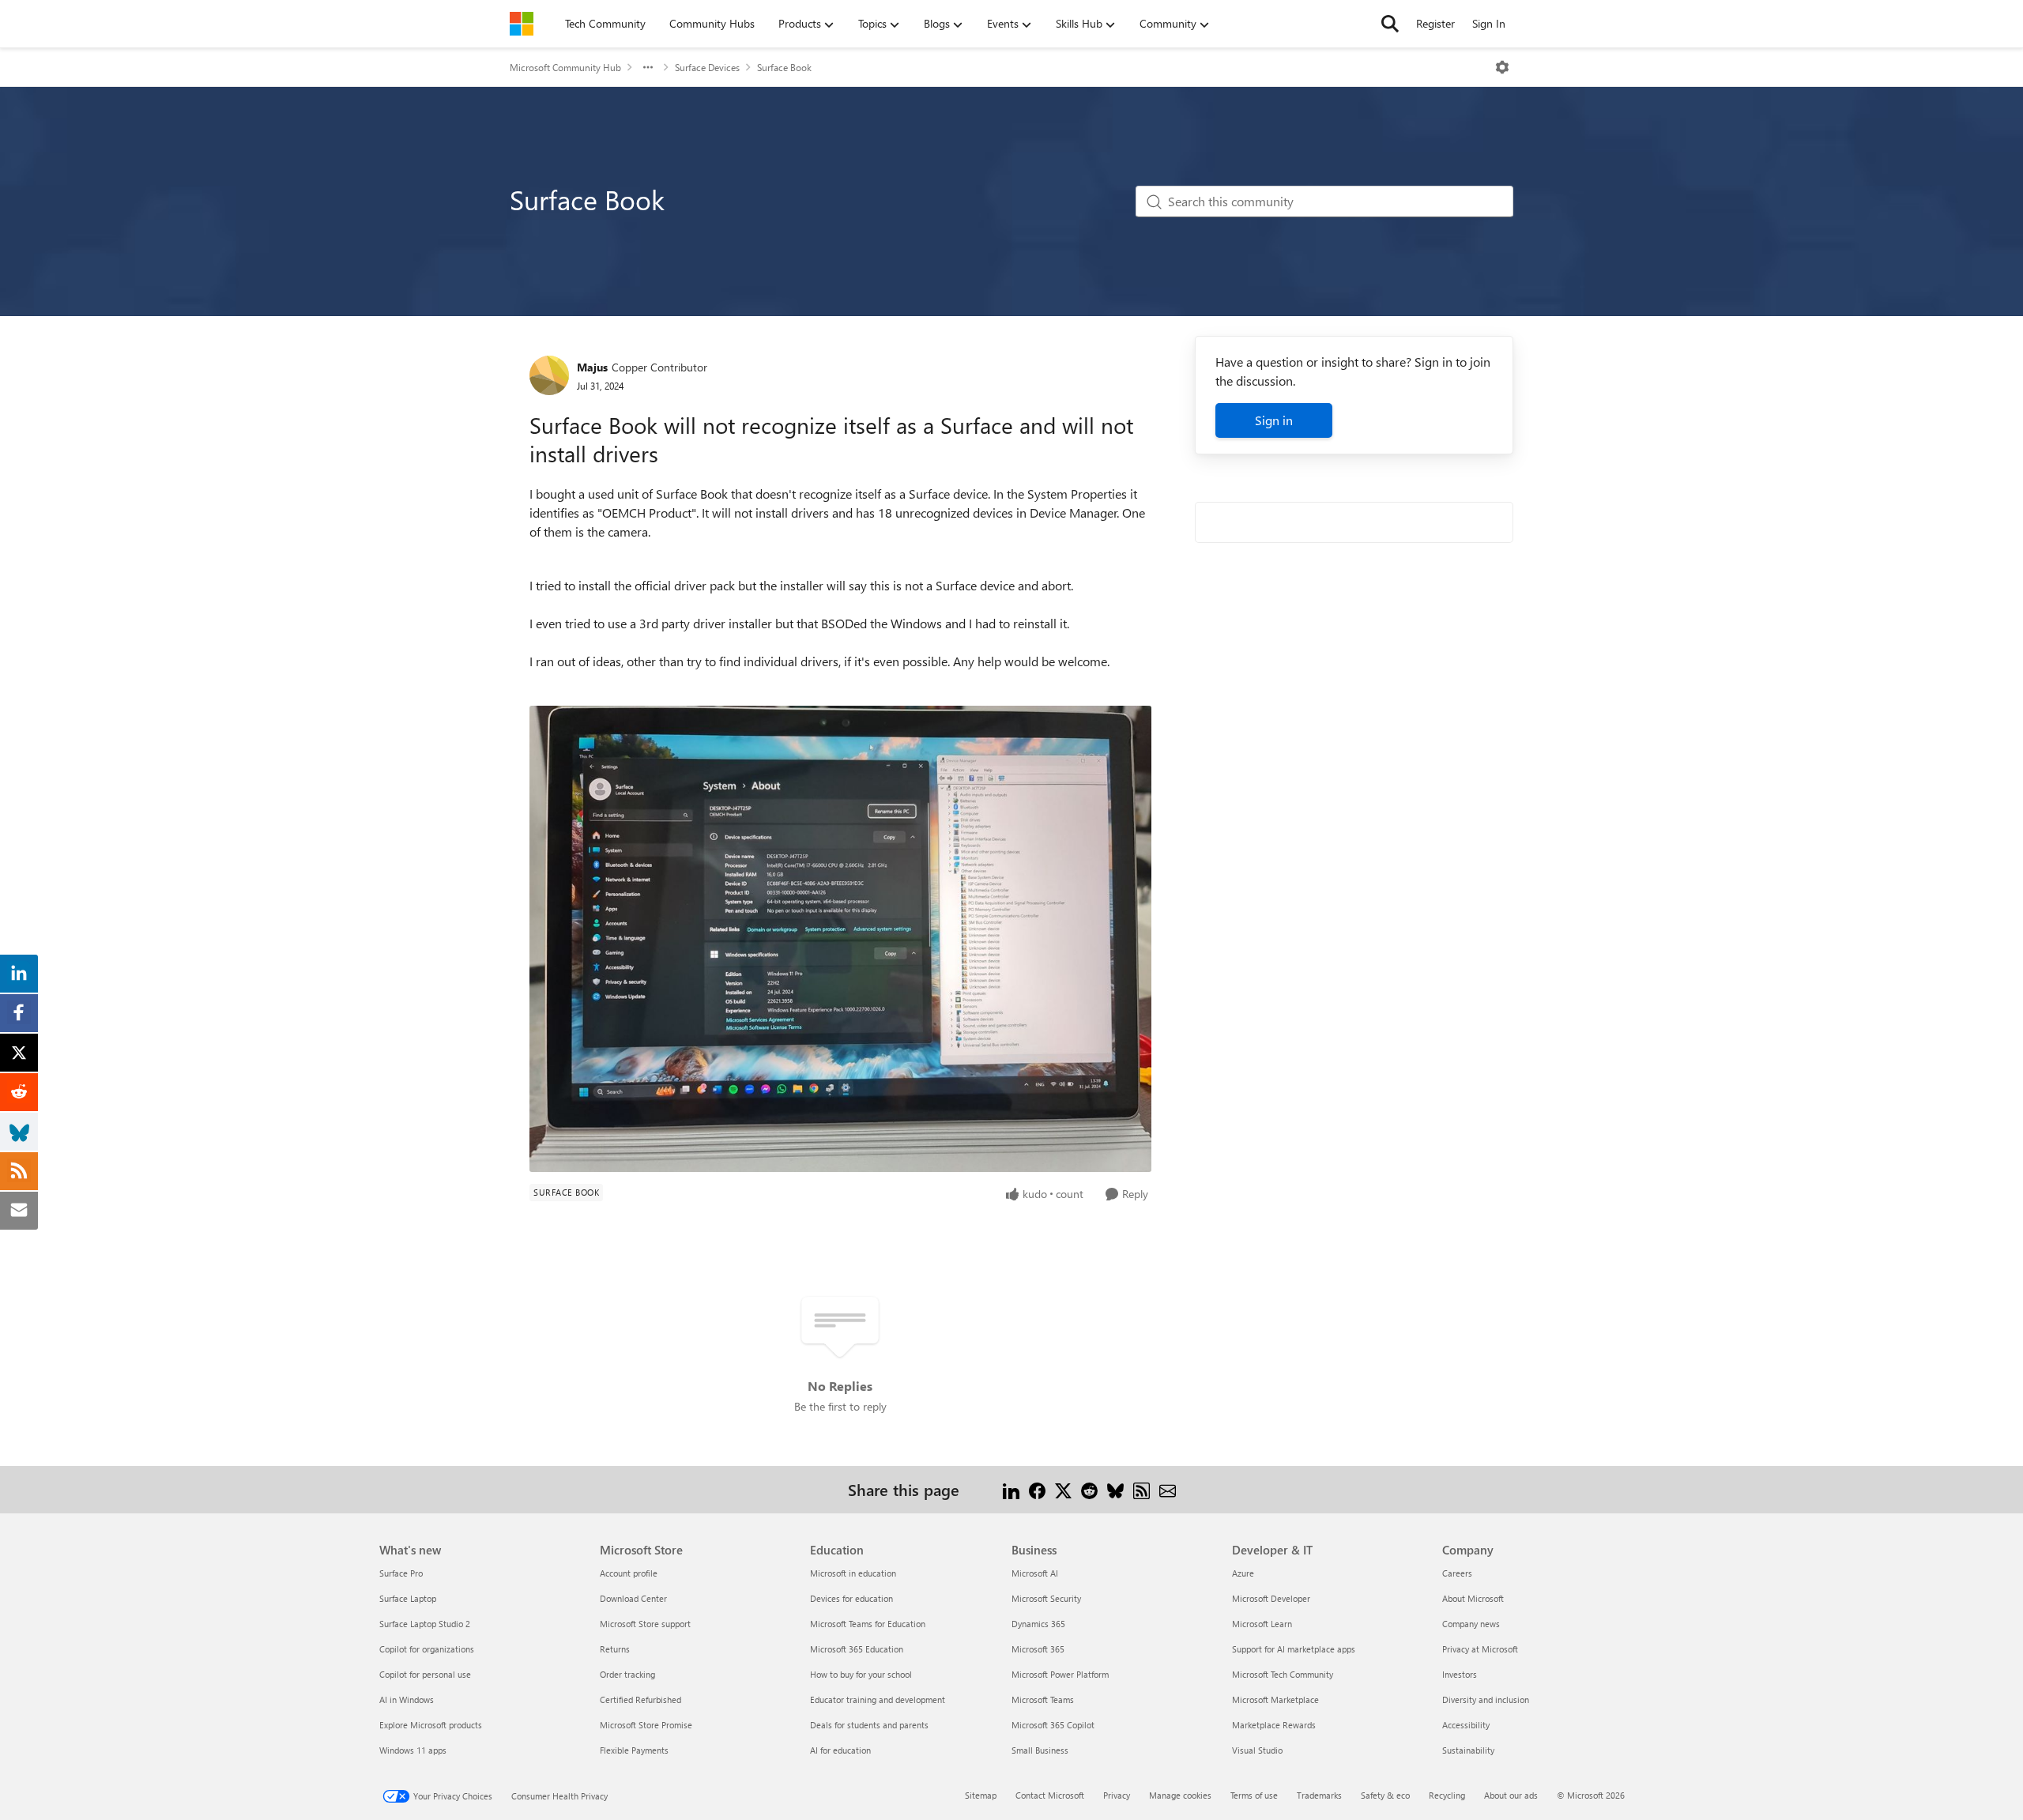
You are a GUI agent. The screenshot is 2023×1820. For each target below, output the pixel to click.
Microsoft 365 (1038, 1649)
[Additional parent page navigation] (648, 67)
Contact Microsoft (1050, 1795)
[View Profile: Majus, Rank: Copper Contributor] (549, 375)
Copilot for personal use (425, 1674)
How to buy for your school (861, 1674)
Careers (1457, 1573)
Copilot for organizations (427, 1649)
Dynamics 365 (1038, 1624)
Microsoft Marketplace (1275, 1699)
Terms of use (1254, 1795)
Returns (615, 1649)
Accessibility (1466, 1725)
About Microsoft (1473, 1598)
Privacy (1117, 1795)
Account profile (629, 1573)
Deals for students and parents (869, 1725)
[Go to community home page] (522, 24)
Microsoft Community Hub (565, 67)
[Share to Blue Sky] (1115, 1489)
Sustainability (1468, 1750)
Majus (592, 367)
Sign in (1274, 420)
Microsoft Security (1046, 1598)
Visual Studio (1257, 1750)
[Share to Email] (1168, 1489)
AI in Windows (407, 1699)
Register (1435, 23)
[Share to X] (1063, 1489)
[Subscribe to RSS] (1141, 1489)
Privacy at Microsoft (1480, 1649)
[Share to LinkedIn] (1011, 1489)
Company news (1471, 1624)
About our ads (1511, 1795)
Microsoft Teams (1043, 1699)
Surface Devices (707, 67)
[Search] (1390, 24)
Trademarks (1319, 1795)
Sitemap (981, 1795)
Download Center (633, 1598)
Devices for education (851, 1598)
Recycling (1447, 1795)
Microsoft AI (1035, 1573)
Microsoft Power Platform (1060, 1674)
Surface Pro (401, 1573)
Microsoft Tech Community (1283, 1674)
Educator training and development (878, 1699)
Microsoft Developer (1271, 1598)
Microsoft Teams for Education (868, 1624)
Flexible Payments (634, 1750)
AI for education (840, 1750)
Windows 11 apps (413, 1750)
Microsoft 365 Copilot (1053, 1725)
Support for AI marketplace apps (1294, 1649)
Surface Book (784, 67)
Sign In (1489, 23)
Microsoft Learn (1262, 1624)
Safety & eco (1385, 1795)
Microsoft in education (853, 1573)
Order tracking (627, 1674)
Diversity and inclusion (1486, 1699)
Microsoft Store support (645, 1624)
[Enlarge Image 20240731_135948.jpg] (840, 939)
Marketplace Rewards (1274, 1725)
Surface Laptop (408, 1598)
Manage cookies (1180, 1795)
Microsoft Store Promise (646, 1725)
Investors (1460, 1674)
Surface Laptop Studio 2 (425, 1624)
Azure (1243, 1573)
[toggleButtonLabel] (1502, 67)
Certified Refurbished (640, 1699)
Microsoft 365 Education (857, 1649)
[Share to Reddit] (1089, 1489)
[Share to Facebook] (1037, 1489)
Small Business (1040, 1750)
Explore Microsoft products (431, 1725)
